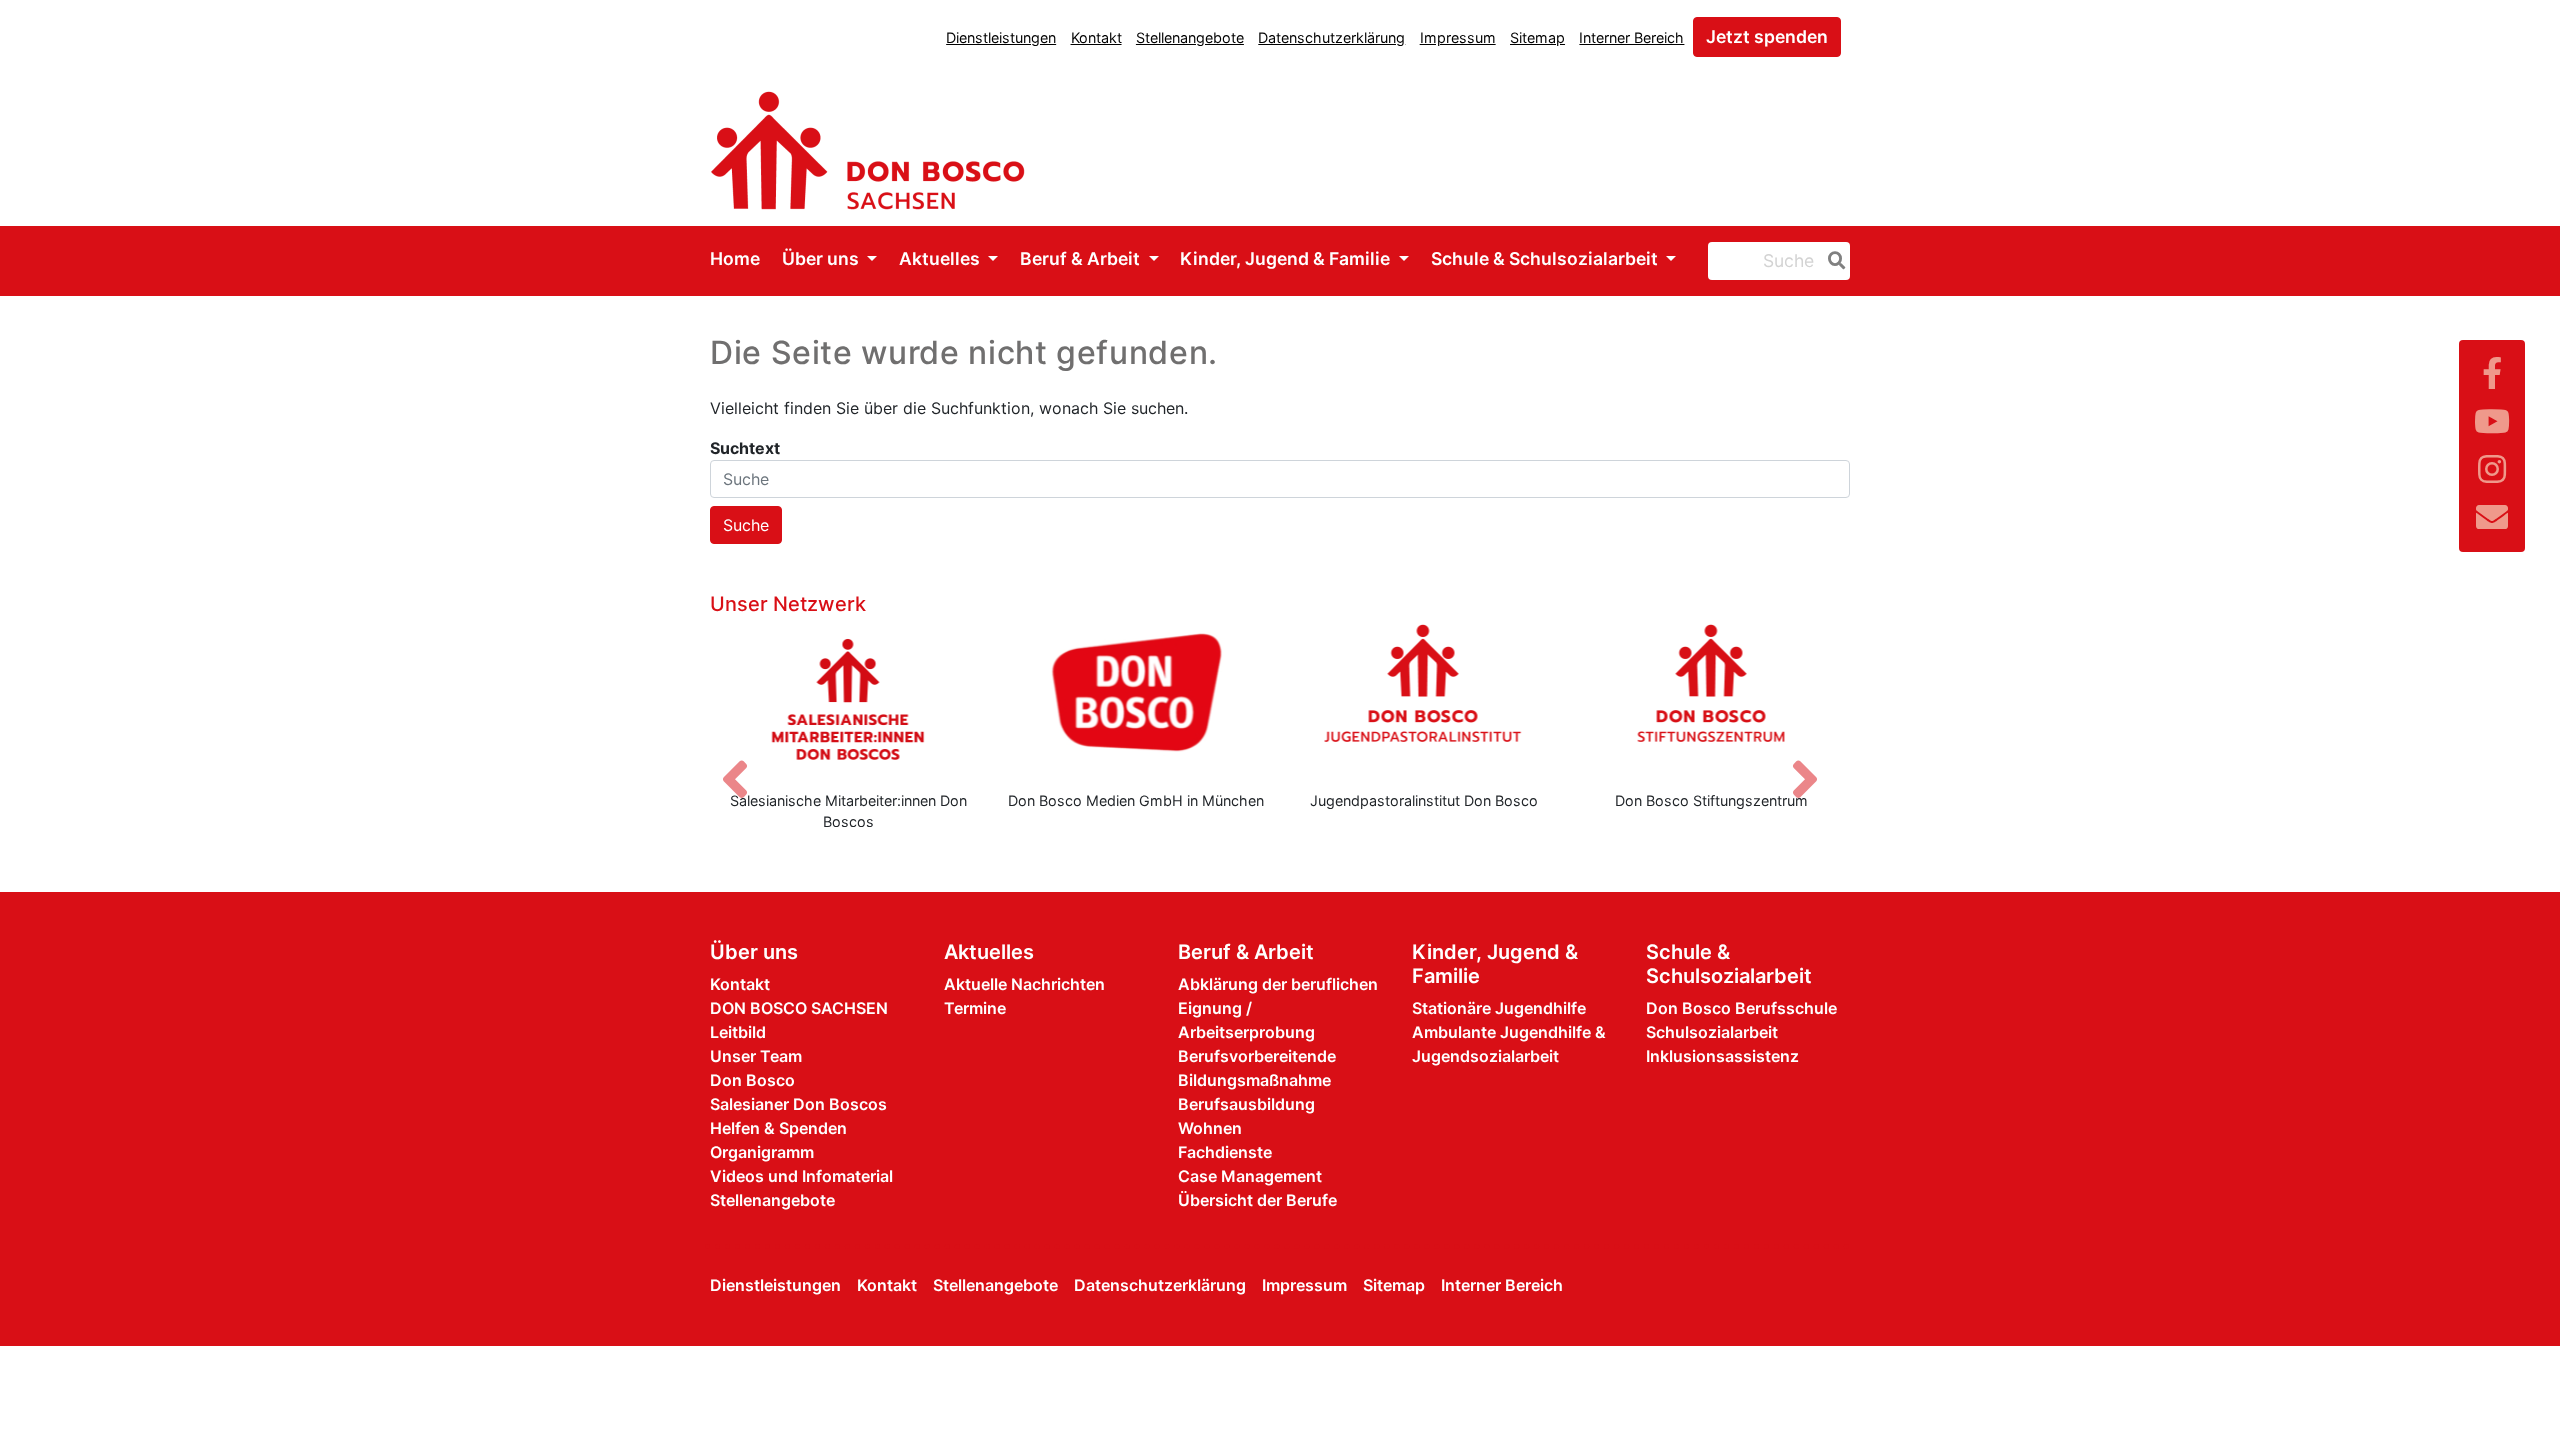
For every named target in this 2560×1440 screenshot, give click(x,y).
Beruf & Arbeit (1082, 258)
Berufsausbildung (1246, 1104)
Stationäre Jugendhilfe (1499, 1008)
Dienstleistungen (1001, 37)
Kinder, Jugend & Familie (1287, 258)
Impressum (1458, 37)
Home (735, 258)
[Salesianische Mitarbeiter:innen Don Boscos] (849, 699)
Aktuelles (941, 258)
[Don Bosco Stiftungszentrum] (1712, 699)
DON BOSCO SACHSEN (799, 1008)
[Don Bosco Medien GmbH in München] (1137, 699)
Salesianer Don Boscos (798, 1104)
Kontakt (1096, 37)
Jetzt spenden (1767, 36)
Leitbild (738, 1032)
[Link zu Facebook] (2492, 373)
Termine (975, 1008)
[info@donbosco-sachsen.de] (2492, 517)
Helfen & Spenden (778, 1128)
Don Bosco (752, 1080)
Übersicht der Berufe (1257, 1200)
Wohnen (1210, 1128)
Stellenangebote (1190, 37)
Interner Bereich (1631, 37)
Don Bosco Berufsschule (1741, 1008)
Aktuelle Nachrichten (1024, 984)
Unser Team (756, 1056)
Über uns (822, 258)
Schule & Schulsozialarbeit (1546, 258)
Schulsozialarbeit (1712, 1032)
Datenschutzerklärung (1331, 37)
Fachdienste (1225, 1152)
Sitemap (1537, 37)
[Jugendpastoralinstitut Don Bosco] (1424, 699)
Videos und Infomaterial (801, 1176)
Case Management (1250, 1176)
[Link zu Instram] (2492, 469)
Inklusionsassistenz (1722, 1056)
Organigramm (762, 1152)
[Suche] (1833, 261)
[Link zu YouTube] (2492, 421)
